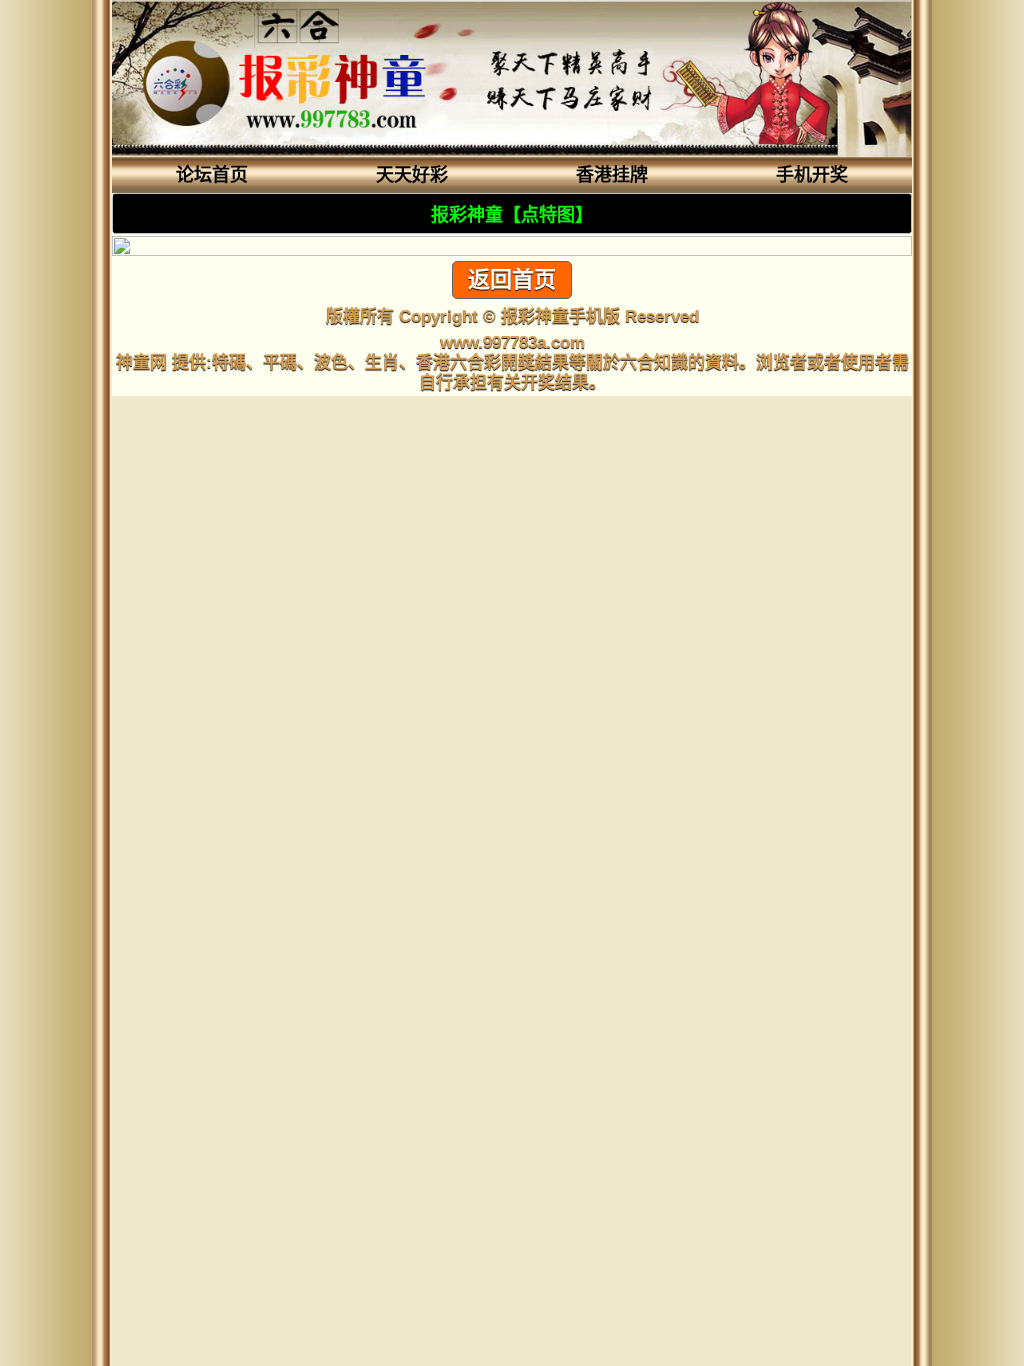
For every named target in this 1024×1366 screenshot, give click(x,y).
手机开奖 (812, 175)
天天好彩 (412, 175)
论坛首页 (212, 175)
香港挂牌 (612, 175)
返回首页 (512, 279)
